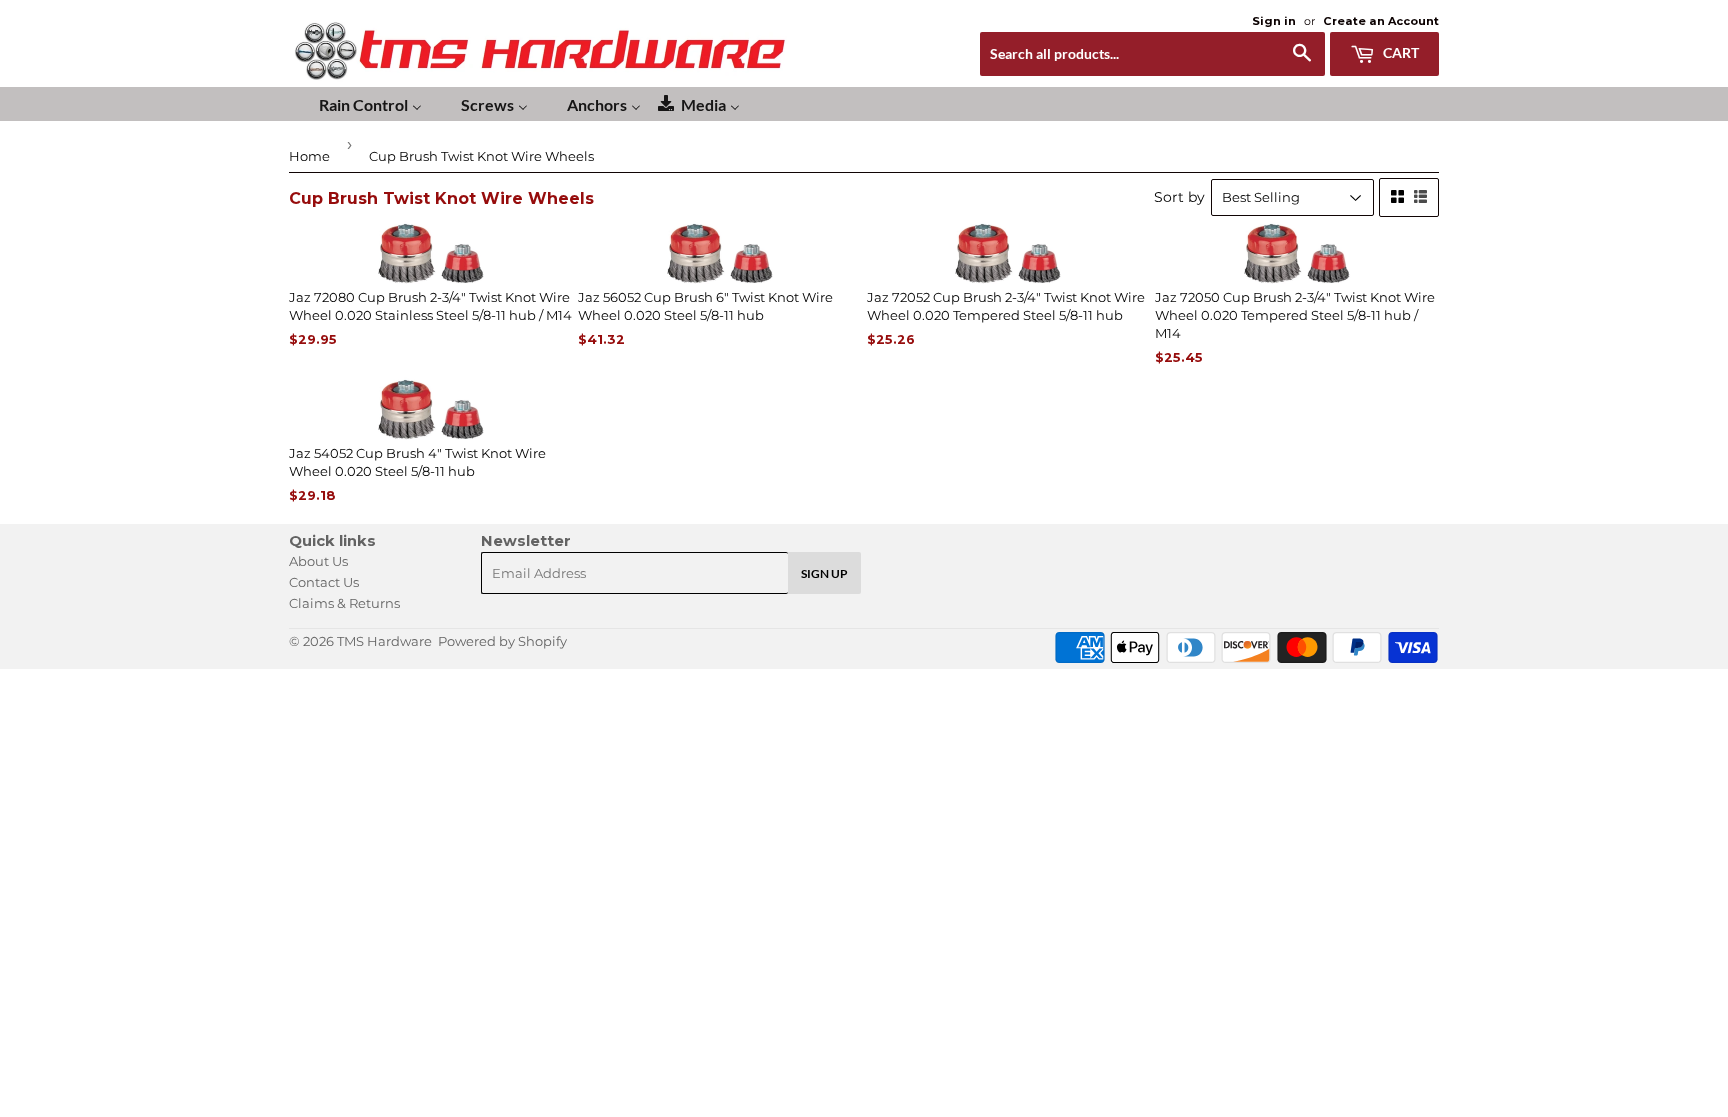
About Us (318, 561)
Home (309, 156)
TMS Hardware (384, 641)
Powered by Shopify (502, 641)
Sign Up (824, 573)
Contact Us (324, 582)
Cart (1399, 52)
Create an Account (1381, 21)
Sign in (1274, 21)
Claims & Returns (344, 603)
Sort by (1179, 197)
